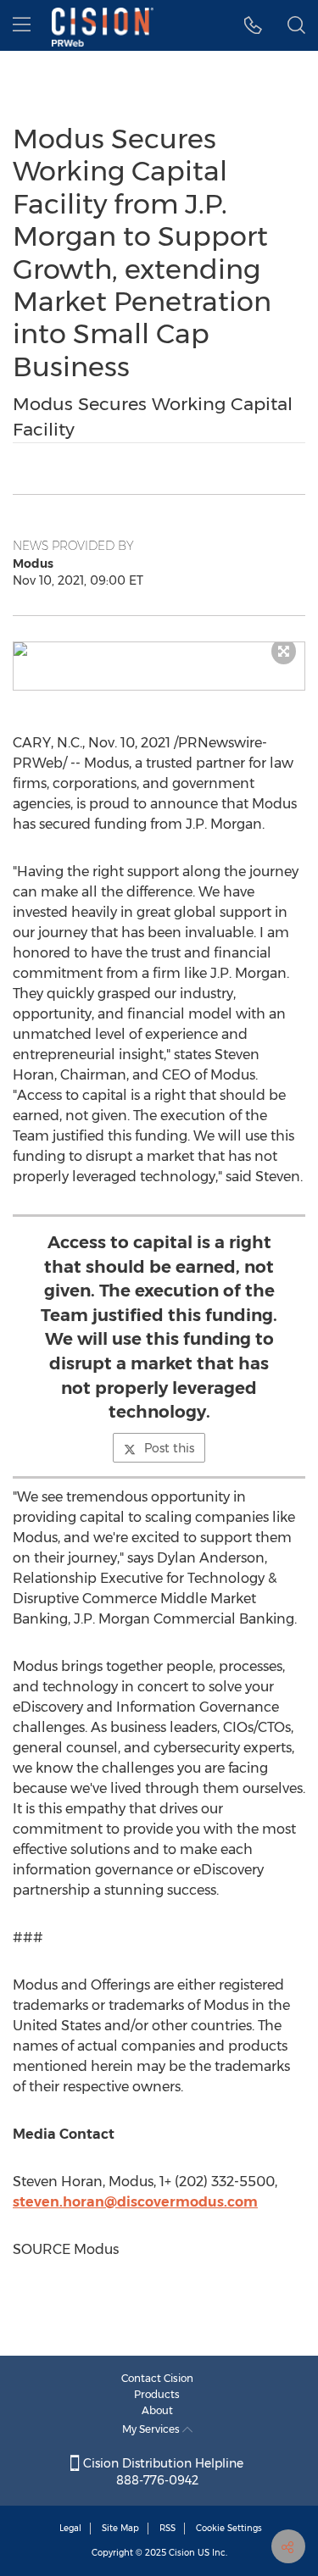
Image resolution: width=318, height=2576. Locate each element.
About (157, 2410)
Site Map (120, 2528)
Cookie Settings (229, 2528)
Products (157, 2394)
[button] (159, 649)
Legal (70, 2528)
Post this (169, 1448)
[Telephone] (253, 25)
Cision (182, 2553)
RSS (167, 2528)
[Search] (296, 25)
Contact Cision (157, 2378)
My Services (152, 2429)
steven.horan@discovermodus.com (135, 2202)
